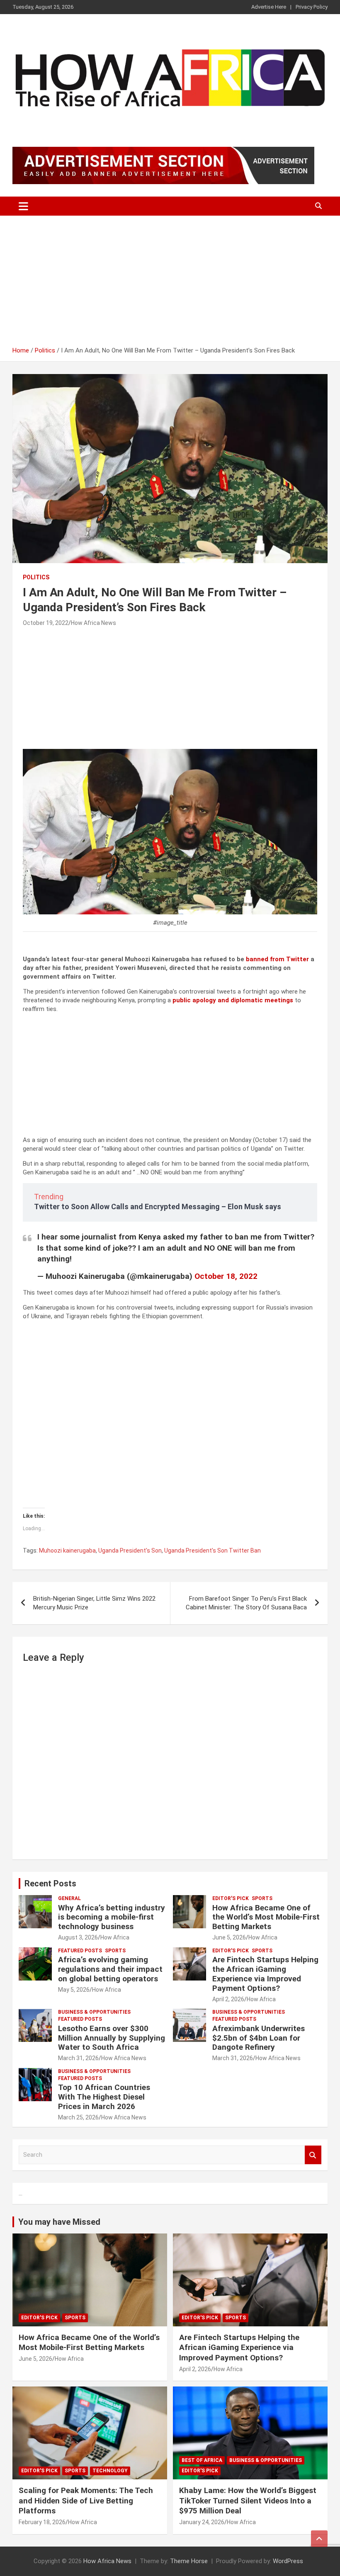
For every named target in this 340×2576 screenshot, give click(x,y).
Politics (36, 577)
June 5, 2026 (229, 1937)
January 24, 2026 (202, 2522)
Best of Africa (202, 2460)
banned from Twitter (277, 959)
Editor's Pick (231, 1898)
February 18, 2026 (42, 2522)
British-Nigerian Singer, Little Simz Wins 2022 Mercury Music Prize (94, 1603)
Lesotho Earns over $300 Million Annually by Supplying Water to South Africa (112, 2038)
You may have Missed (59, 2222)
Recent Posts (50, 1883)
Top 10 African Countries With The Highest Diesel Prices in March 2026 (104, 2097)
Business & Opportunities (94, 2012)
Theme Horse (189, 2561)
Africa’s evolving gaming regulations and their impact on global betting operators (110, 1969)
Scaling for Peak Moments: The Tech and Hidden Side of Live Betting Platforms (86, 2501)
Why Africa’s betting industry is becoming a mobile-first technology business (112, 1917)
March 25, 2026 (78, 2117)
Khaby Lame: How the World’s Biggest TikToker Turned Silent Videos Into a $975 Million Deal (248, 2501)
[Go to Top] (319, 2539)
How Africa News (93, 623)
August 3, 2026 (78, 1937)
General (69, 1898)
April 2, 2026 (228, 1999)
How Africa (115, 1937)
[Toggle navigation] (23, 206)
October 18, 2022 (226, 1276)
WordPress (288, 2561)
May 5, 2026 (74, 1990)
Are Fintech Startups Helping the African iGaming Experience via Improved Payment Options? (265, 1974)
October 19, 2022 (46, 623)
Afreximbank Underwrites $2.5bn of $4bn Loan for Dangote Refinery (259, 2038)
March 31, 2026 (78, 2058)
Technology (110, 2471)
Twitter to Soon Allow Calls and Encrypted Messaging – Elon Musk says (158, 1207)
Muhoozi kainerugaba (67, 1550)
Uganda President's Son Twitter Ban (212, 1550)
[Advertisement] (170, 284)
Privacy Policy (312, 7)
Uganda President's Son (130, 1550)
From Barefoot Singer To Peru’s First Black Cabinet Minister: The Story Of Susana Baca (246, 1603)
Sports (262, 1898)
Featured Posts (80, 1951)
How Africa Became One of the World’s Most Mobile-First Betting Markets (266, 1917)
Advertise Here (269, 7)
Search (313, 2155)
